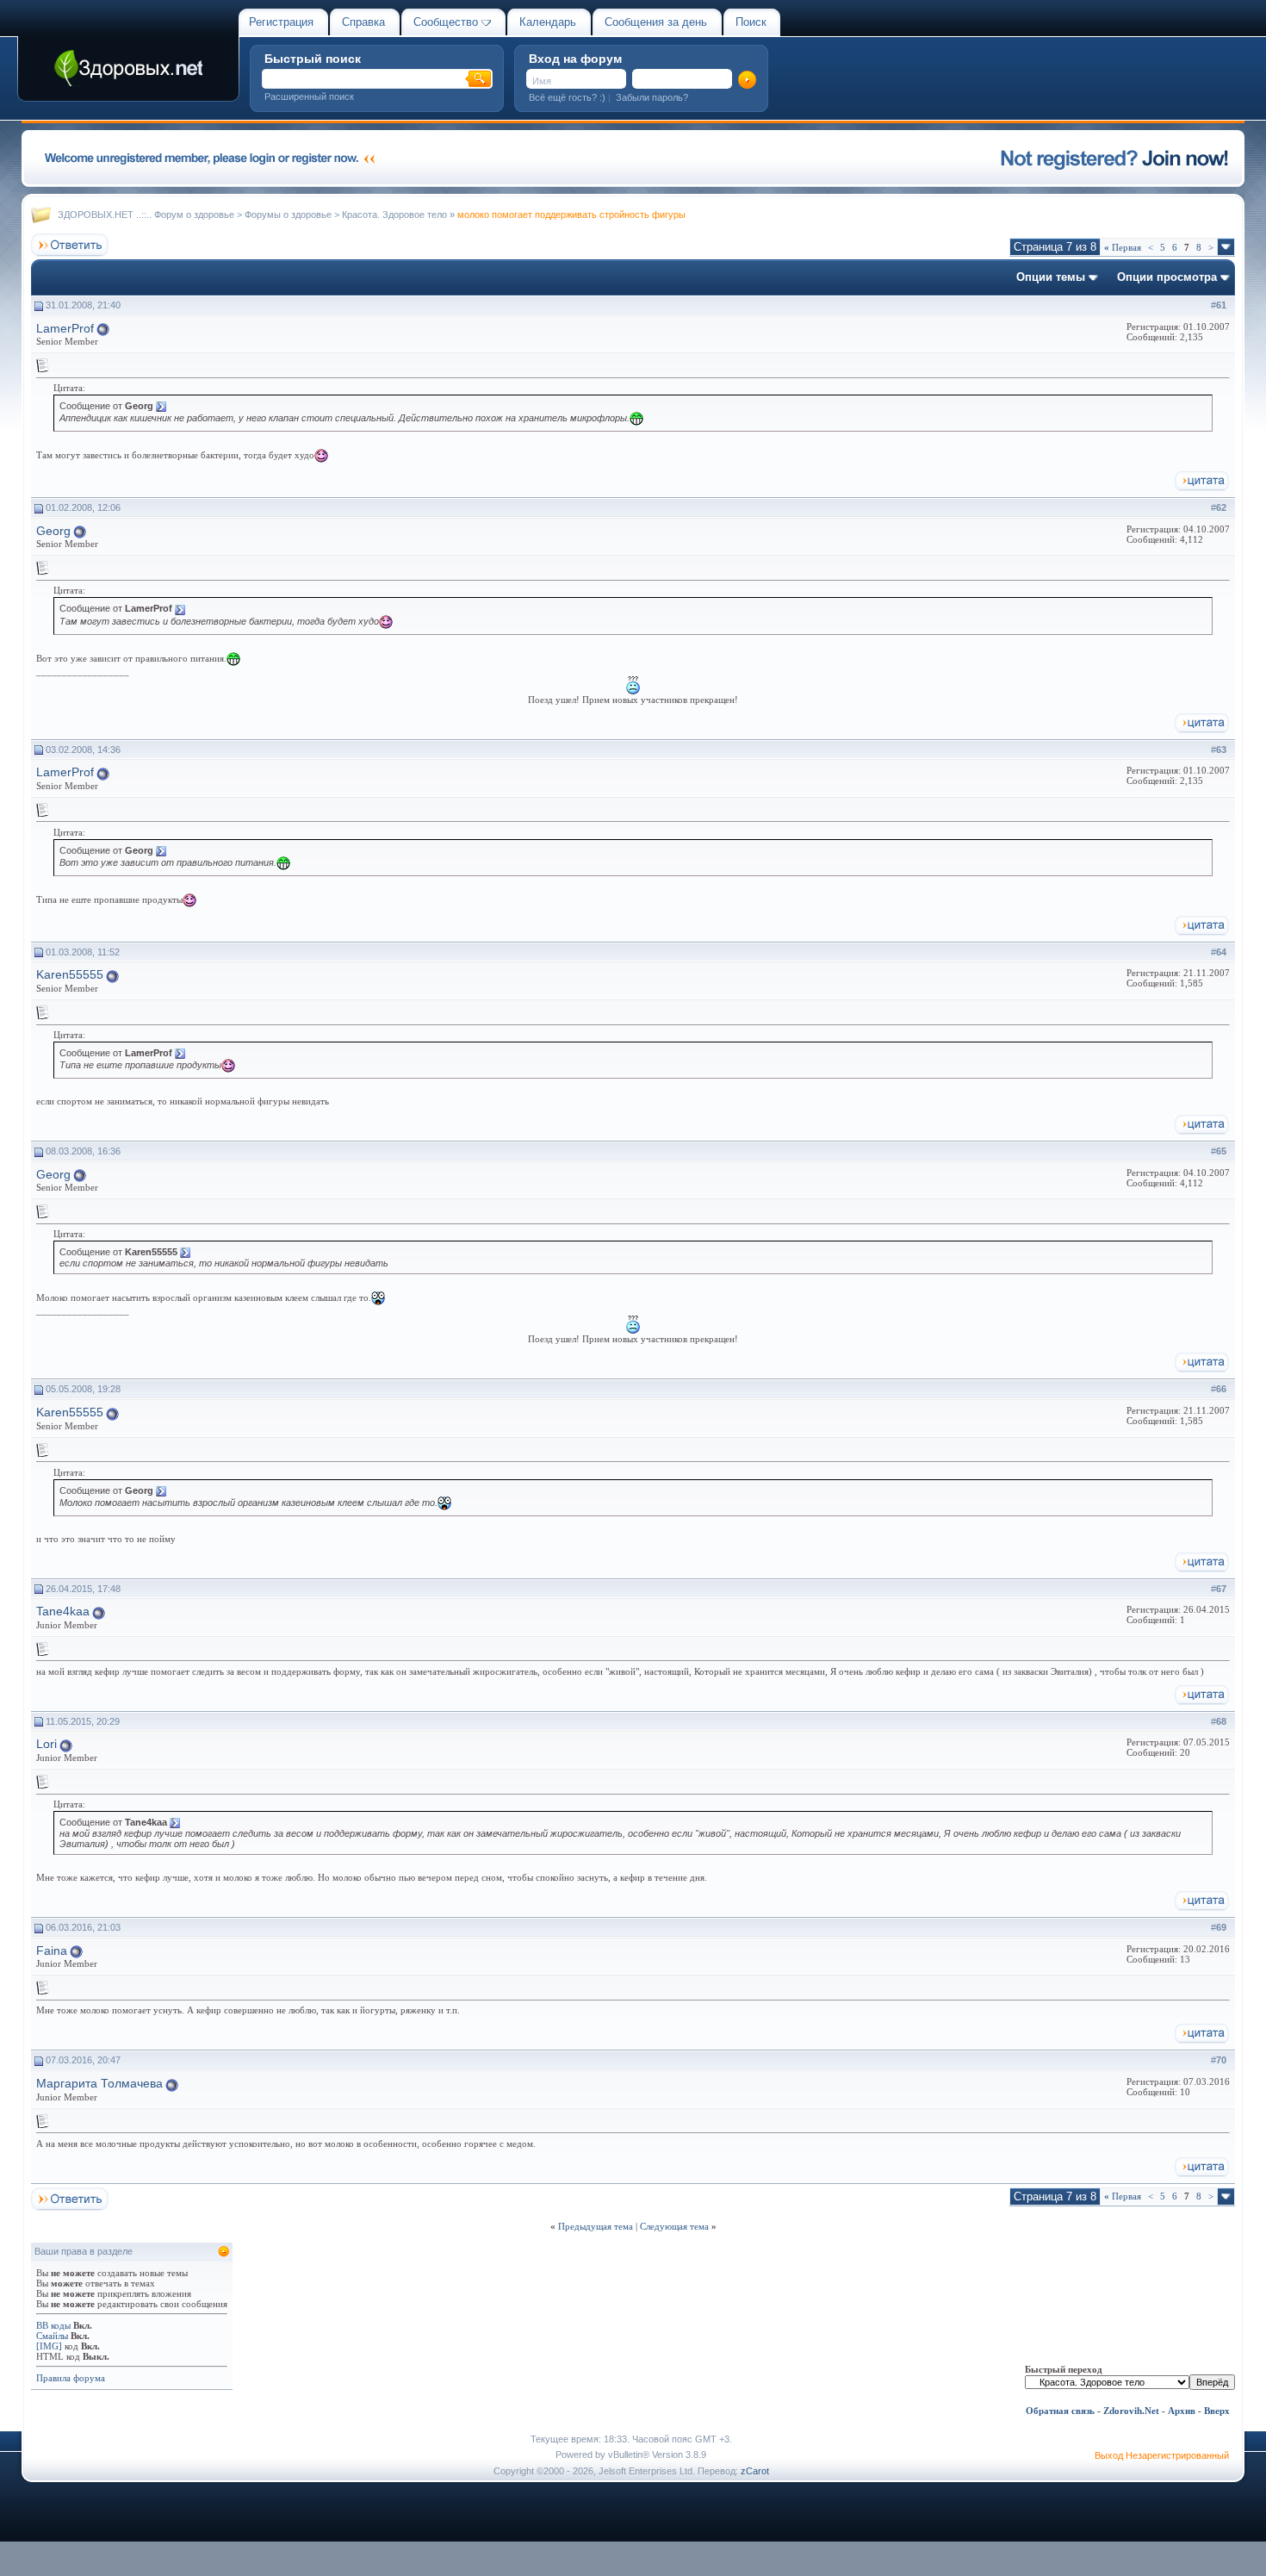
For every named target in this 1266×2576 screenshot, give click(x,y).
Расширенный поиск (309, 96)
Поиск (751, 22)
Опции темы (1051, 277)
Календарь (548, 22)
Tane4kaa (63, 1611)
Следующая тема (674, 2226)
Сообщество (446, 22)
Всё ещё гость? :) (567, 97)
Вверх (1217, 2411)
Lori (47, 1744)
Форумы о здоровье (288, 215)
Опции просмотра (1167, 277)
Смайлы (52, 2336)
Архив (1182, 2411)
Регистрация (281, 22)
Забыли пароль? (652, 97)
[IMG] (49, 2346)
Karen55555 (70, 974)
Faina (52, 1951)
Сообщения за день (656, 22)
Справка (363, 22)
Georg (53, 531)
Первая (1123, 247)
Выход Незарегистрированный (1162, 2455)
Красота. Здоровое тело (394, 215)
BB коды (53, 2325)
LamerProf (65, 328)
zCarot (755, 2471)
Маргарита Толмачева (99, 2083)
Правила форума (71, 2378)
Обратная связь (1060, 2411)
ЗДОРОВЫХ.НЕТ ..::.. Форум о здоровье (146, 215)
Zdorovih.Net (1131, 2411)
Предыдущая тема (596, 2226)
